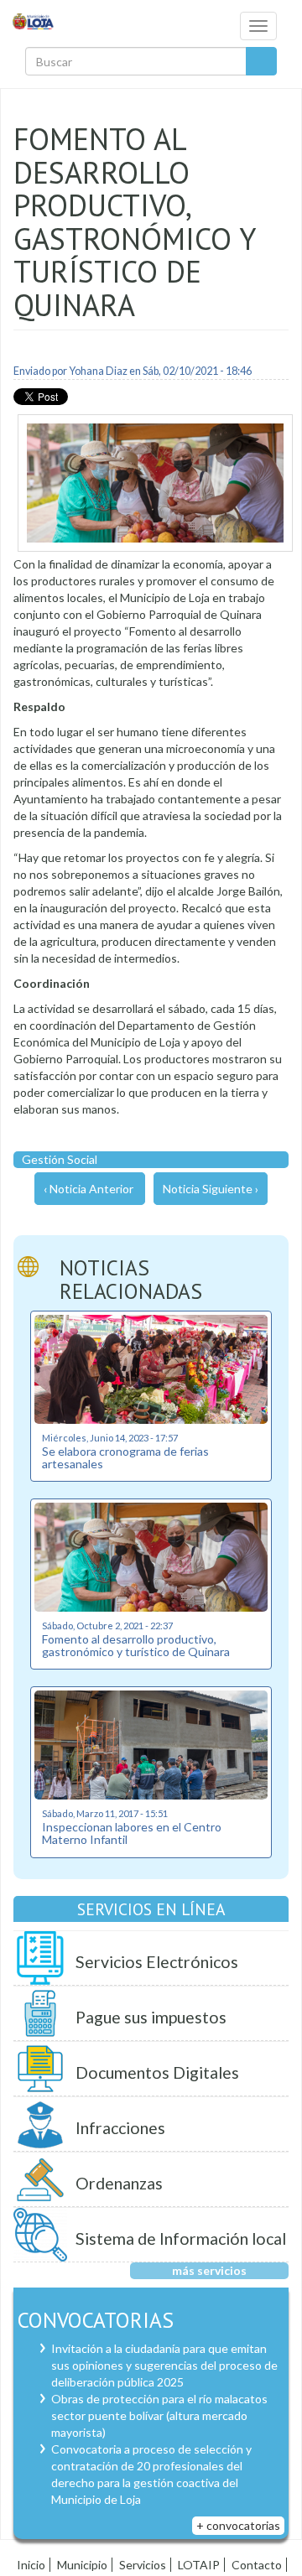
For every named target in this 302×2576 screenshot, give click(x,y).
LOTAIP (199, 2565)
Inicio (31, 2565)
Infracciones (120, 2128)
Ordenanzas (119, 2183)
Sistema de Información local (181, 2238)
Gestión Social (60, 1159)
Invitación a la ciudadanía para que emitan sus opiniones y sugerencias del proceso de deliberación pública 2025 (164, 2365)
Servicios (143, 2565)
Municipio (82, 2565)
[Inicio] (34, 21)
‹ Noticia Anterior (89, 1189)
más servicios (209, 2270)
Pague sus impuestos (151, 2017)
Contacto (257, 2565)
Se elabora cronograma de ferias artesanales (125, 1457)
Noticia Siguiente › (211, 1189)
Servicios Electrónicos (157, 1962)
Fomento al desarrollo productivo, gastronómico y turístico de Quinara (136, 1645)
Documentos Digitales (157, 2072)
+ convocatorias (238, 2525)
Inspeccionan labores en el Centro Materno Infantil (132, 1833)
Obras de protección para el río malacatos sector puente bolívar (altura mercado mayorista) (159, 2415)
